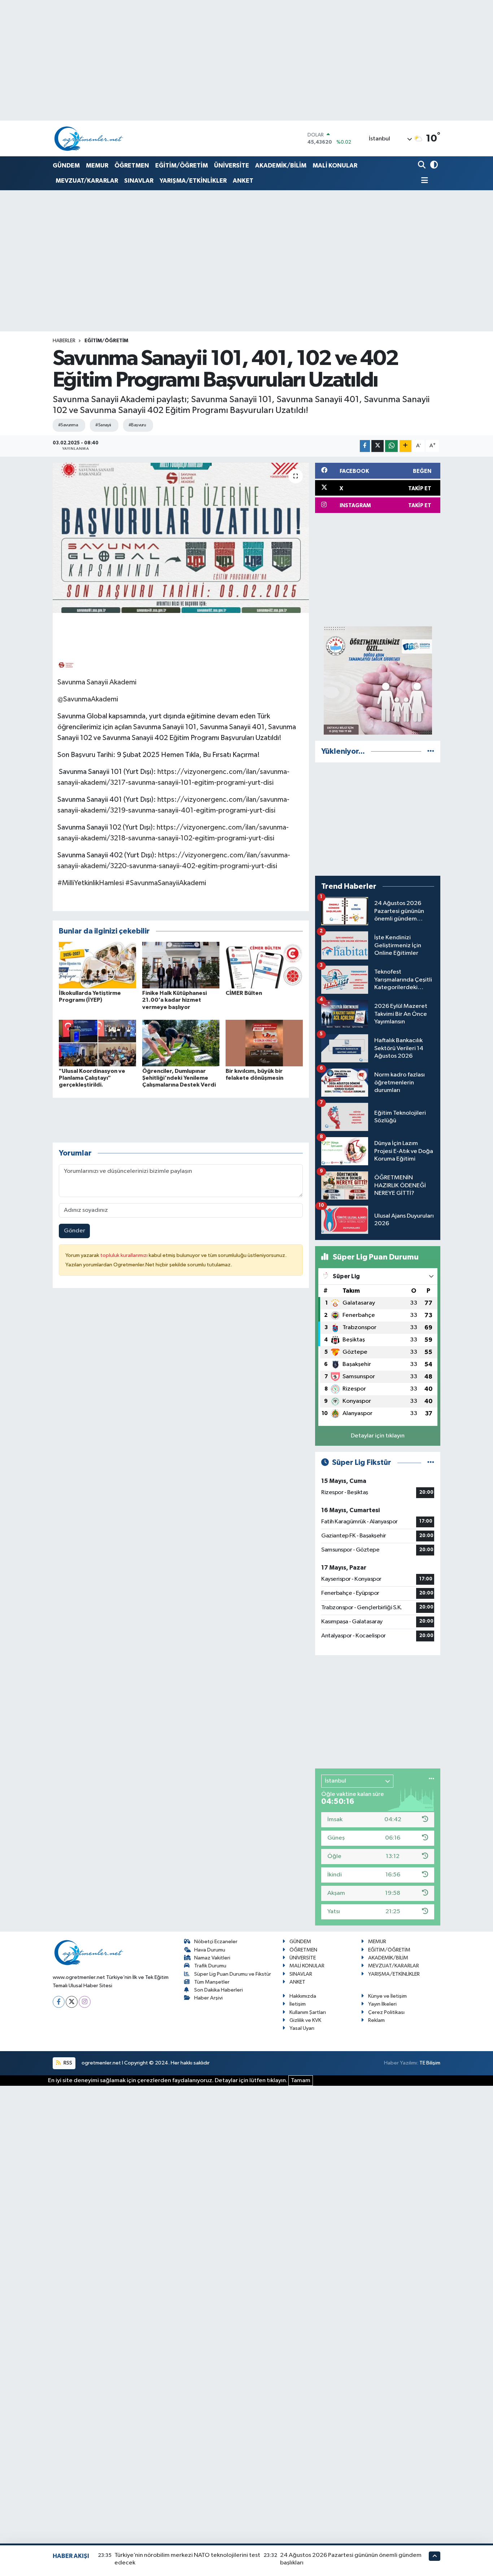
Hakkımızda (303, 1996)
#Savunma (68, 425)
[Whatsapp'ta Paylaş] (391, 446)
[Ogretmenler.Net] (89, 138)
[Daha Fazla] (405, 446)
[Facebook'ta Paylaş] (365, 446)
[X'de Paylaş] (378, 446)
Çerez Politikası (386, 2012)
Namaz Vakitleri (212, 1958)
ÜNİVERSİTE (232, 166)
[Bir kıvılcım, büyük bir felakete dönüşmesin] (264, 1043)
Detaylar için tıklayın (378, 1436)
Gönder (75, 1231)
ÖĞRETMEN (132, 166)
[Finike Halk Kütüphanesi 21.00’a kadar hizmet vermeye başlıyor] (181, 965)
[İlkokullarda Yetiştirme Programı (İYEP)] (97, 965)
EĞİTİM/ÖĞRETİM (182, 166)
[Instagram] (85, 2002)
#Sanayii (103, 425)
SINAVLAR (139, 181)
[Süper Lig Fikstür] (431, 1463)
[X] (72, 2002)
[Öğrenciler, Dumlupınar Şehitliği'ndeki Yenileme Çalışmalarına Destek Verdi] (181, 1043)
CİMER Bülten (244, 993)
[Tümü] (431, 751)
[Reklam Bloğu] (378, 680)
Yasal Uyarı (302, 2028)
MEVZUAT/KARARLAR (87, 181)
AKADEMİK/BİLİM (281, 166)
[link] (66, 664)
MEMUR (97, 166)
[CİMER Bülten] (264, 965)
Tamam (301, 2081)
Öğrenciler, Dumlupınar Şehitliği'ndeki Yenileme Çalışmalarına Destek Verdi (179, 1078)
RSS (67, 2063)
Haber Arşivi (208, 1998)
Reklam (376, 2020)
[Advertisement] (378, 570)
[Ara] (422, 166)
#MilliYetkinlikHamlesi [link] (91, 883)
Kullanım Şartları (308, 2012)
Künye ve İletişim (387, 1996)
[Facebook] (59, 2002)
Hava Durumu (210, 1950)
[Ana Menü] (423, 181)
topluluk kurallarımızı (125, 1255)
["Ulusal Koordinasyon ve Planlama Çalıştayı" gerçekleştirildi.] (97, 1043)
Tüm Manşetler (212, 1982)
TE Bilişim (430, 2063)
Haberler (64, 341)
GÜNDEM (66, 166)
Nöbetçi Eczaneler (216, 1942)
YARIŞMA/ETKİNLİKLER (193, 181)
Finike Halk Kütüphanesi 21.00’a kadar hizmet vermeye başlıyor (174, 1000)
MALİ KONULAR (335, 166)
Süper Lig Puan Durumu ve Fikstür (233, 1974)
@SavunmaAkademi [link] (88, 699)
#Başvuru (137, 425)
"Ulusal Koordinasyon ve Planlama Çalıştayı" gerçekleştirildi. (92, 1078)
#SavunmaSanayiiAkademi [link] (166, 883)
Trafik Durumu (210, 1966)
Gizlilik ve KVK (305, 2020)
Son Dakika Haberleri (219, 1990)
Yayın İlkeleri (382, 2004)
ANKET (243, 181)
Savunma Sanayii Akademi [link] (97, 682)
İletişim (298, 2004)
